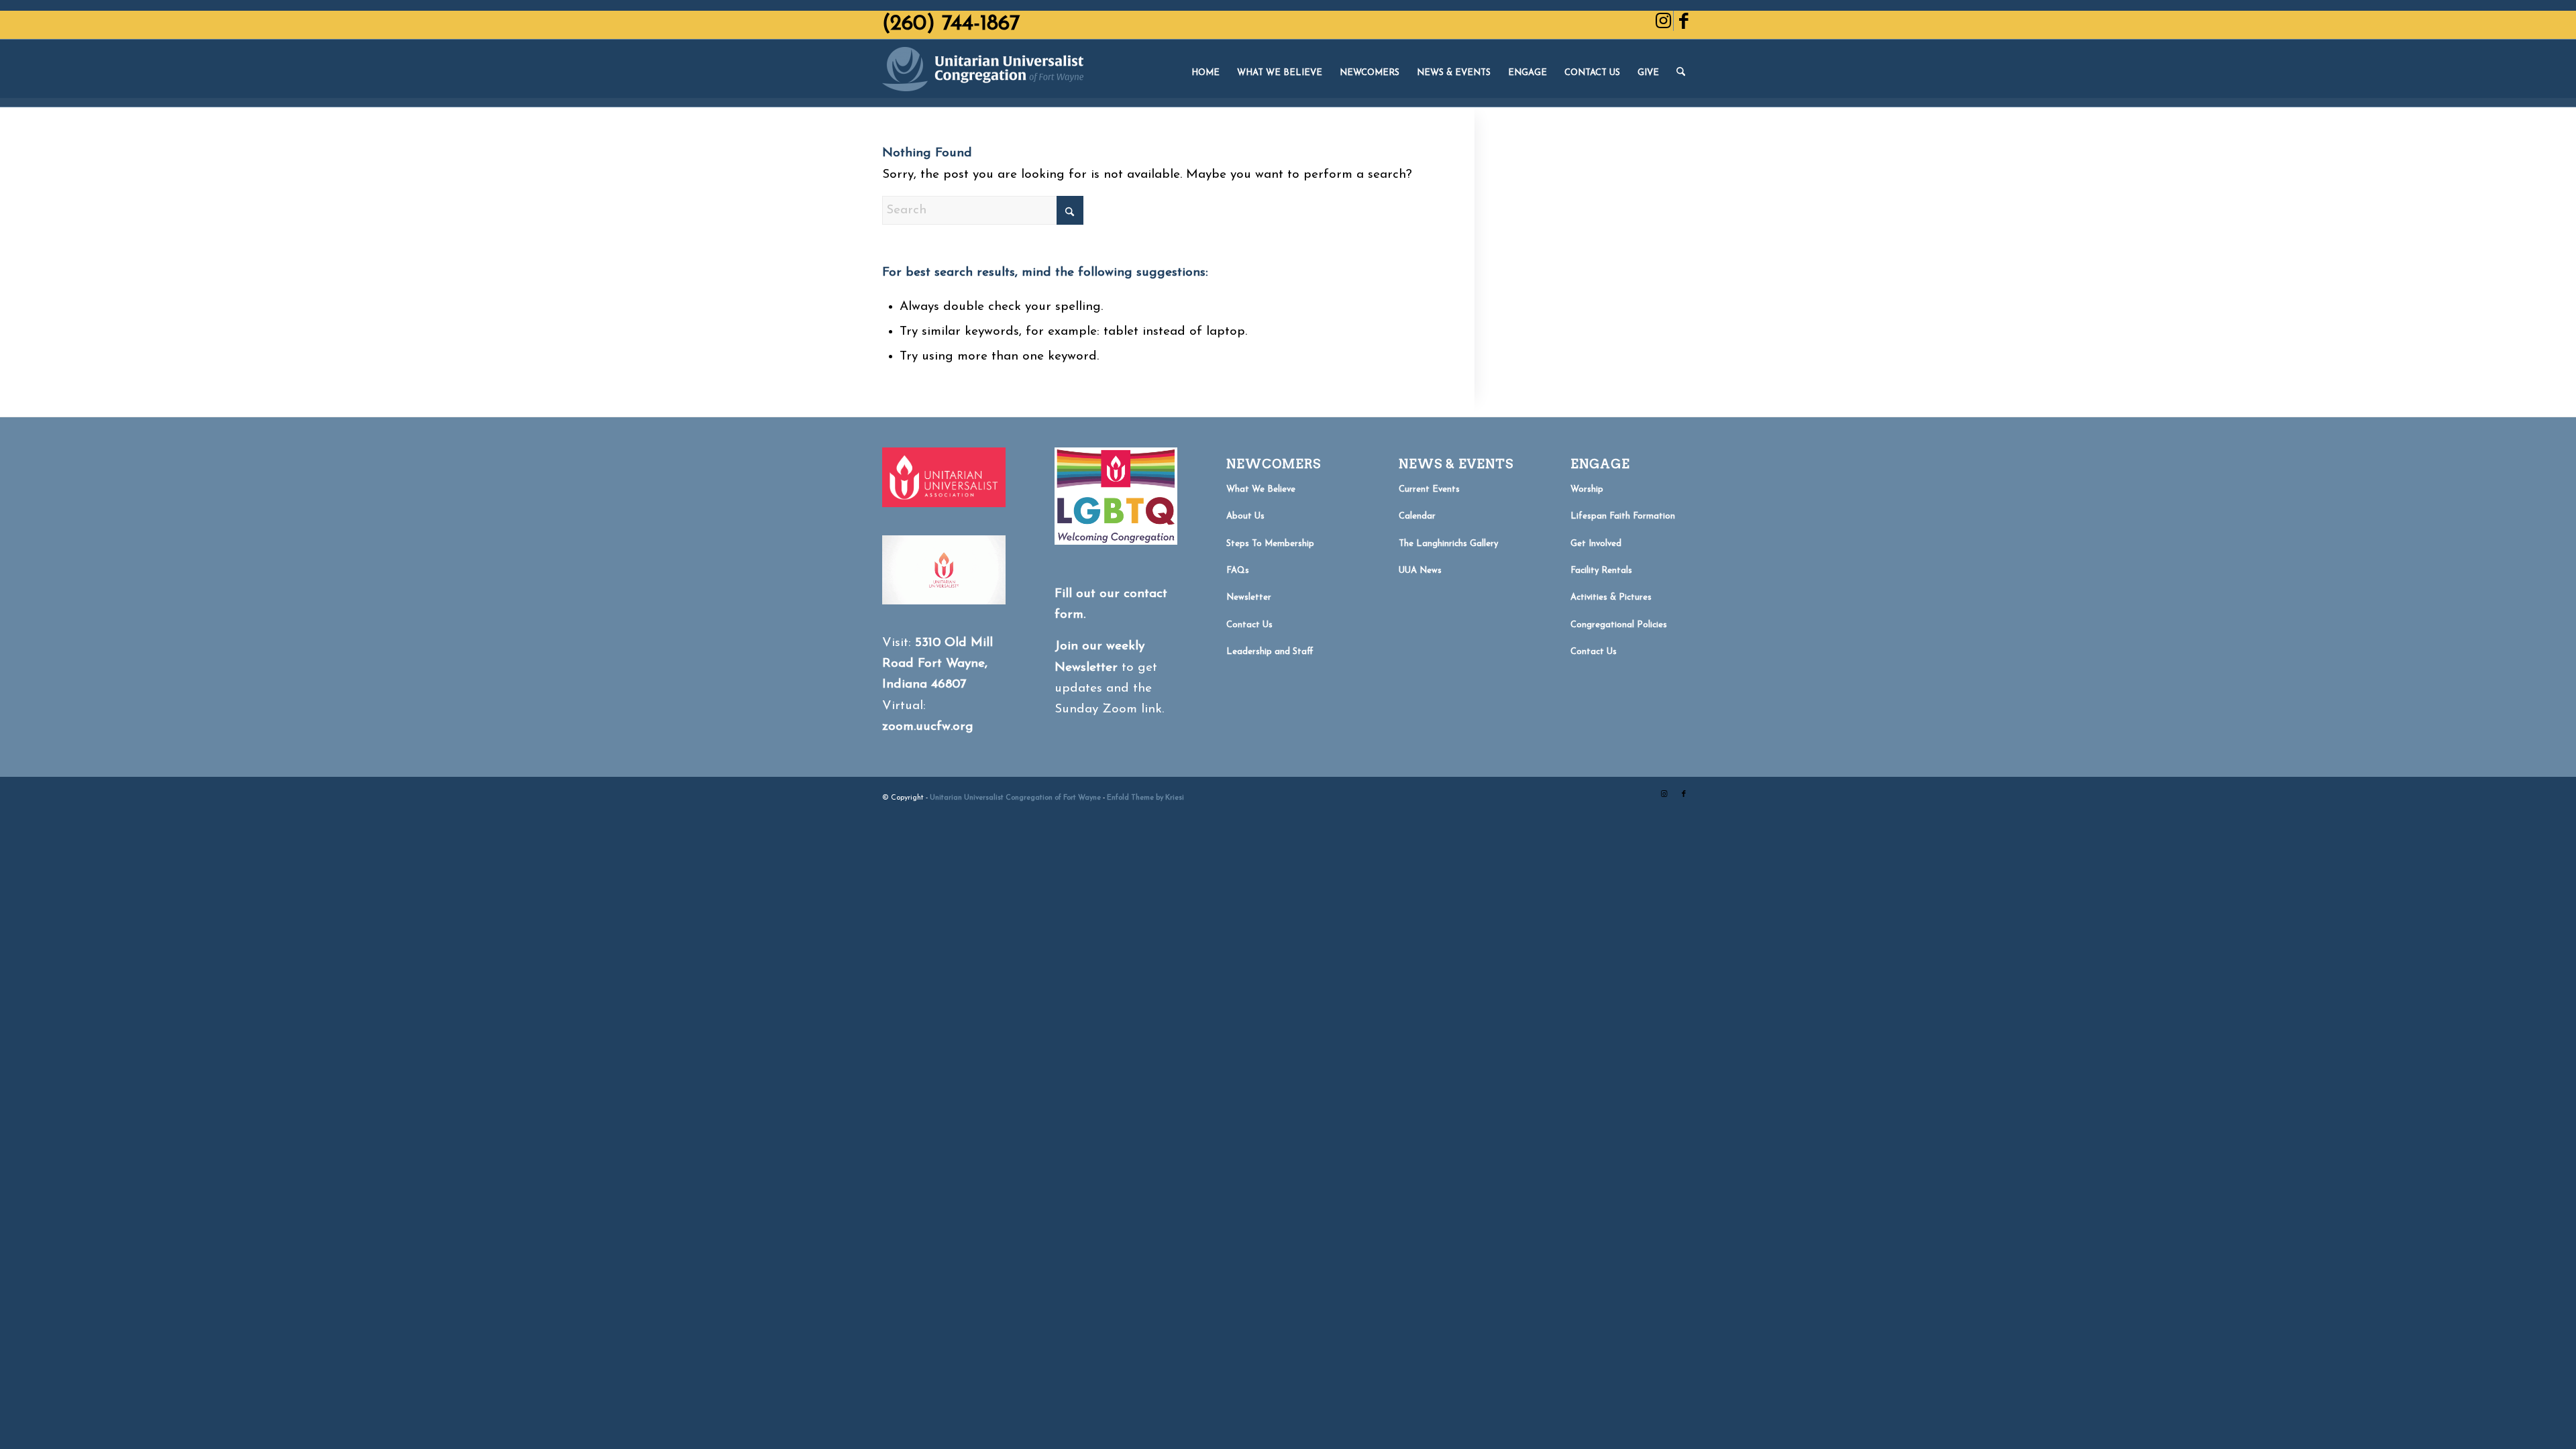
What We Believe (1261, 489)
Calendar (1417, 516)
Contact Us (1249, 625)
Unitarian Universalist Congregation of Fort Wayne (1015, 798)
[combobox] (983, 210)
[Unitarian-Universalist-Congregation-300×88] (983, 73)
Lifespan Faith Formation (1623, 516)
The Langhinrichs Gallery (1448, 544)
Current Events (1429, 489)
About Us (1245, 516)
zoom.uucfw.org (928, 727)
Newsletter (1249, 597)
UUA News (1420, 571)
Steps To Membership (1270, 544)
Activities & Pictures (1611, 597)
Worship (1587, 489)
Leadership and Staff (1270, 652)
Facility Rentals (1601, 571)
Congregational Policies (1619, 625)
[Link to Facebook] (1684, 21)
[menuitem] (1205, 73)
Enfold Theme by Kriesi (1145, 798)
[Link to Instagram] (1663, 21)
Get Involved (1596, 544)
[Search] (1681, 73)
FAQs (1238, 571)
